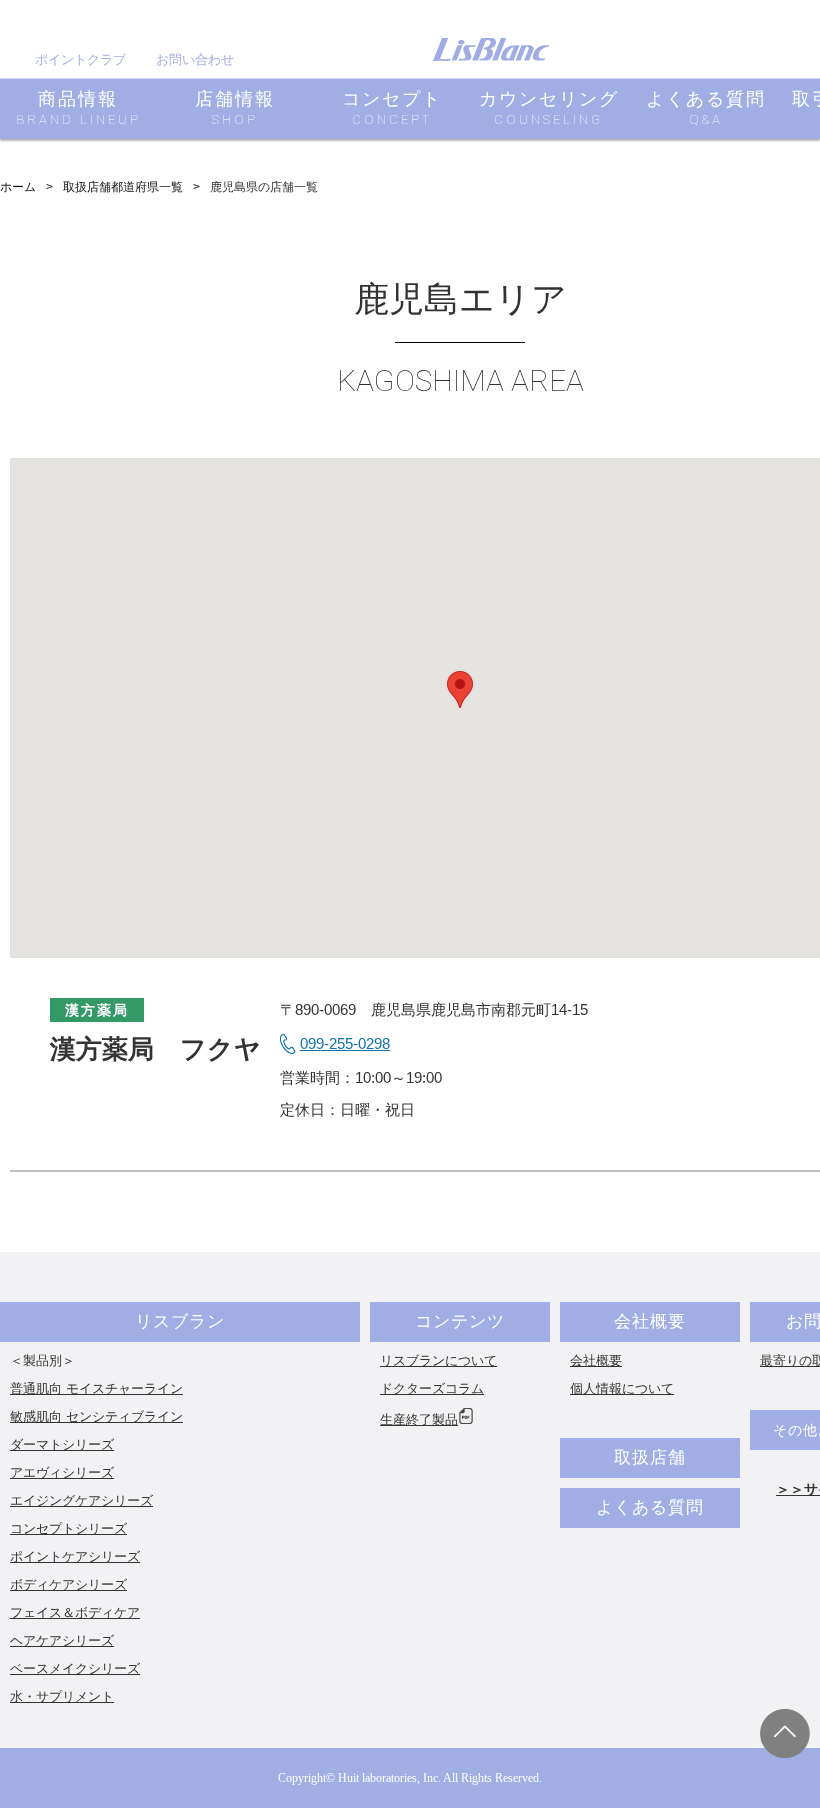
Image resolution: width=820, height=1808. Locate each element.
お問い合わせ (195, 59)
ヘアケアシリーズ (62, 1640)
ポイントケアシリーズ (75, 1556)
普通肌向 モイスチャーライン (96, 1388)
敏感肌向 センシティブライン (96, 1416)
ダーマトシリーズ (62, 1444)
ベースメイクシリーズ (75, 1668)
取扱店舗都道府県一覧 (123, 187)
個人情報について (622, 1388)
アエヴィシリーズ (62, 1472)
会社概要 (650, 1321)
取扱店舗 (650, 1457)
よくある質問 (650, 1507)
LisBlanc (491, 50)
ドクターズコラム (432, 1388)
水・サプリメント (62, 1696)
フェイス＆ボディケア (75, 1612)
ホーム (18, 187)
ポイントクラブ (80, 59)
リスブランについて (438, 1360)
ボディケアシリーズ (68, 1584)
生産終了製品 (419, 1419)
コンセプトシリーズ (68, 1528)
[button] (460, 689)
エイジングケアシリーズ (81, 1500)
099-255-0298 (345, 1043)
